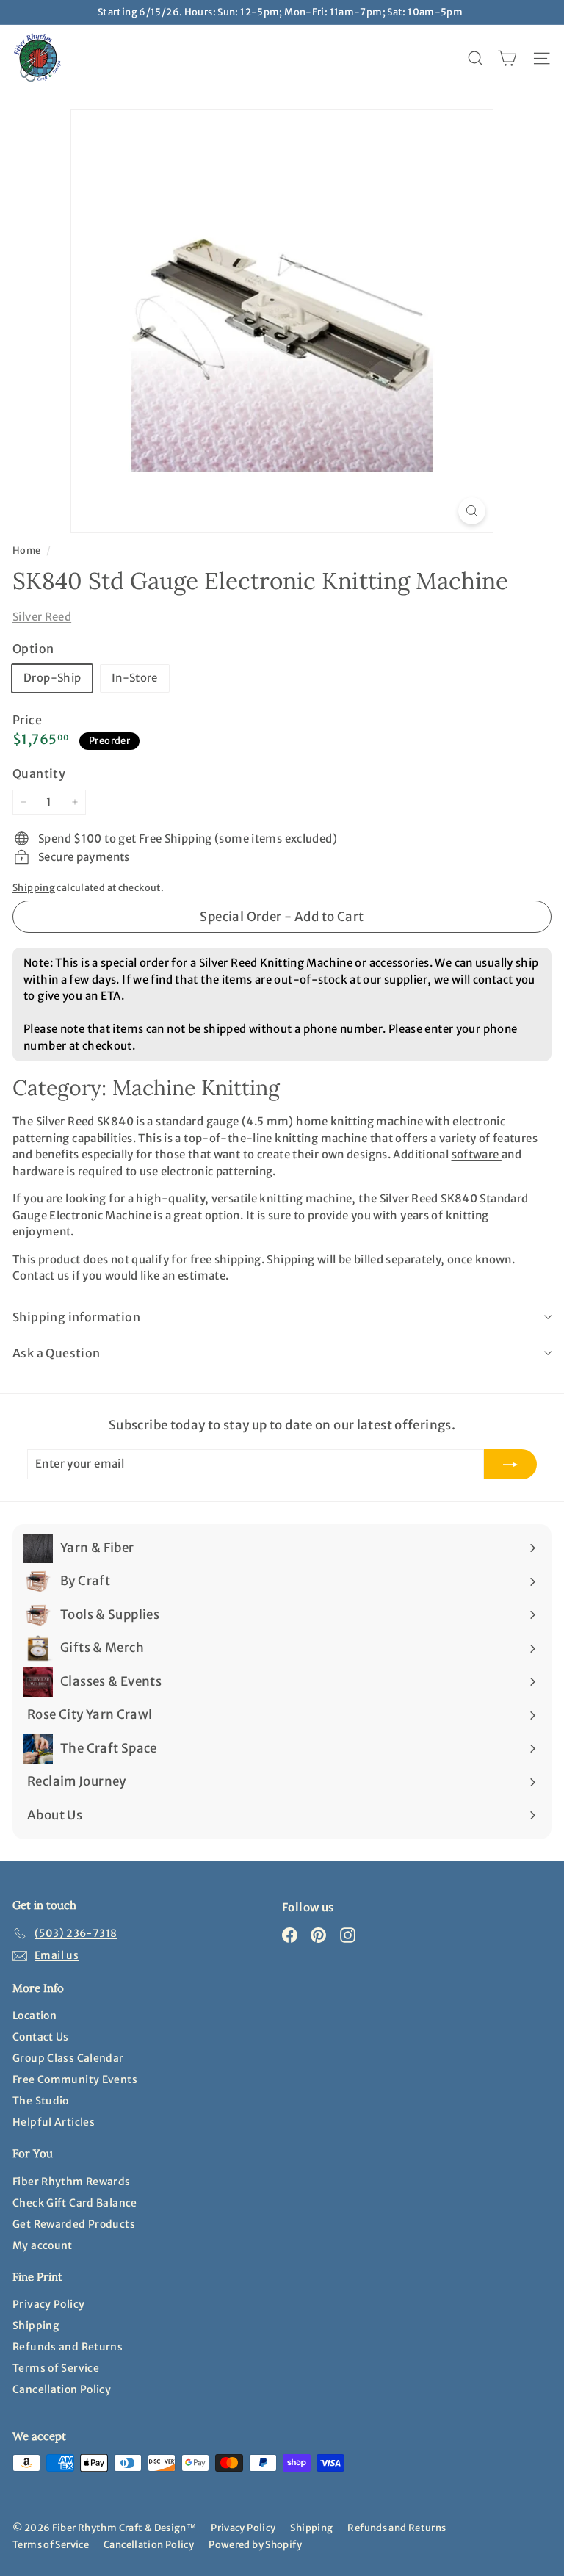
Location (35, 2016)
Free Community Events (75, 2079)
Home (28, 550)
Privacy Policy (48, 2304)
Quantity (39, 773)
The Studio (41, 2101)
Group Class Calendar (68, 2058)
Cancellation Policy (62, 2389)
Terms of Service (56, 2368)
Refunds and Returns (68, 2347)
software (477, 1154)
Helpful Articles (54, 2122)
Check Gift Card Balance (75, 2203)
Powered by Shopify (255, 2545)
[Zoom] (472, 511)
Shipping (34, 887)
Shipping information (76, 1317)
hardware (38, 1171)
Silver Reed (42, 617)
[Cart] (507, 58)
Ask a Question (57, 1353)
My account (43, 2245)
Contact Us (41, 2037)
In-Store (135, 678)
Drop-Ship (52, 678)
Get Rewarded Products (74, 2224)
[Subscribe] (510, 1464)
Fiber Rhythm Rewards (72, 2182)
